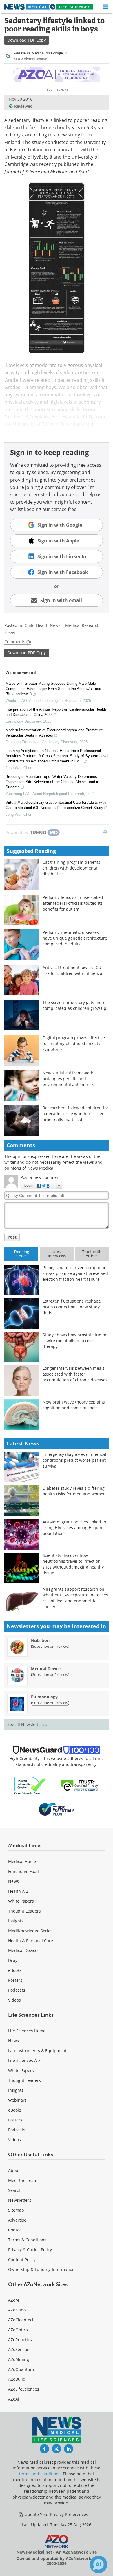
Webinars (17, 2100)
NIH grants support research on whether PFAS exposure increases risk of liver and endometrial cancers (75, 1598)
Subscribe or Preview (50, 1646)
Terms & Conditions (27, 2240)
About (14, 2170)
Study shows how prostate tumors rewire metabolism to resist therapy (76, 1341)
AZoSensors (19, 2349)
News (13, 1881)
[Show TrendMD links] (105, 832)
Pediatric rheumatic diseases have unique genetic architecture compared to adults (75, 938)
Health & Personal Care (31, 1941)
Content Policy (22, 2260)
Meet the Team (23, 2180)
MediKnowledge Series (30, 1931)
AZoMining (19, 2359)
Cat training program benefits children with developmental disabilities (71, 868)
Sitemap (16, 2210)
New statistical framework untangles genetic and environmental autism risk (68, 1079)
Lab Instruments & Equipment (37, 2051)
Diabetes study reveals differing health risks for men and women (74, 1491)
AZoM (14, 2300)
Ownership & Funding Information (41, 2269)
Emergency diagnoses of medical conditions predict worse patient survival (74, 1460)
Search (15, 2190)
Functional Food (23, 1871)
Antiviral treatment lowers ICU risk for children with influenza (72, 970)
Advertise (17, 2220)
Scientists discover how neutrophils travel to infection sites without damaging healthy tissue (73, 1564)
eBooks (15, 1970)
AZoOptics (18, 2330)
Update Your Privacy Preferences (56, 2514)
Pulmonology (44, 1697)
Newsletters (20, 2200)
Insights (16, 1921)
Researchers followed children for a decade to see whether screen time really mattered (75, 1114)
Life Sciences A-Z (24, 2060)
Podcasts (17, 1990)
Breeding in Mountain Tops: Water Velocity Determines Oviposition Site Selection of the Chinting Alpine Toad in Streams (52, 782)
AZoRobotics (20, 2340)
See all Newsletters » (27, 1724)
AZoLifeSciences (24, 2389)
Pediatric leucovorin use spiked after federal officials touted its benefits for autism (73, 903)
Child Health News (43, 625)
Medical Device (46, 1668)
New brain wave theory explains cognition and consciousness (74, 1405)
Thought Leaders (24, 1911)
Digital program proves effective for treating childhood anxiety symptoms (74, 1043)
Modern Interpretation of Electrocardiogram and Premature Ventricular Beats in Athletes (54, 733)
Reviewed (23, 106)
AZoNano (17, 2310)
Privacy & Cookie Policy (30, 2250)
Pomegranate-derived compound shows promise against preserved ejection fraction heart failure (75, 1273)
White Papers (21, 1901)
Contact (16, 2230)
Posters (15, 1980)
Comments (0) (18, 642)
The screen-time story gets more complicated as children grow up (74, 1005)
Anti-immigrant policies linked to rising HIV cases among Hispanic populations (74, 1528)
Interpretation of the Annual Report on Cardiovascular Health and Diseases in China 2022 (56, 712)
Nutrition (40, 1640)
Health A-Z (18, 1891)
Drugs (14, 1960)
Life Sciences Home (27, 2031)
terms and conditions (40, 2474)
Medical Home (22, 1861)
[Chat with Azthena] (99, 2564)
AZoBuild (17, 2379)
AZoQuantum (21, 2369)
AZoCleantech (21, 2320)
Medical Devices (24, 1950)
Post (12, 1237)
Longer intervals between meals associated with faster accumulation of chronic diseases (75, 1374)
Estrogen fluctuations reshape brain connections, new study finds (72, 1307)
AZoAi (14, 2399)
